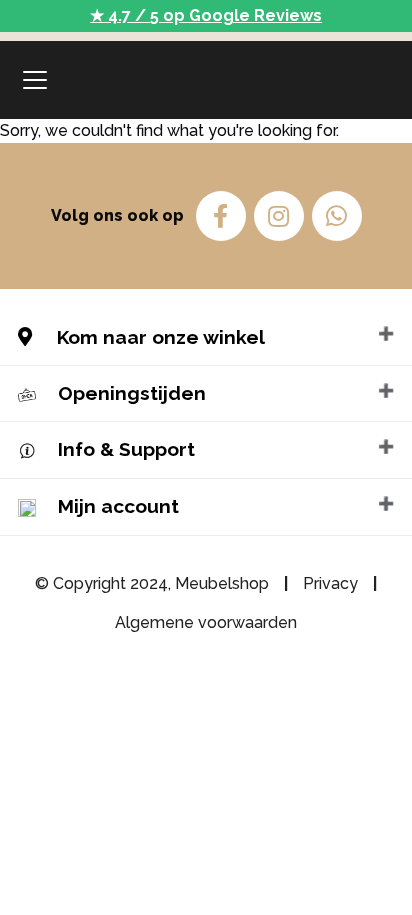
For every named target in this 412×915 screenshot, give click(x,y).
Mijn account (118, 506)
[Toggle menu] (35, 80)
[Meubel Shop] (206, 80)
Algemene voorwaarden (206, 622)
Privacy (330, 583)
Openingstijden (132, 393)
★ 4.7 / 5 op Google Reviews (206, 15)
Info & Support (126, 449)
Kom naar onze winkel (158, 337)
